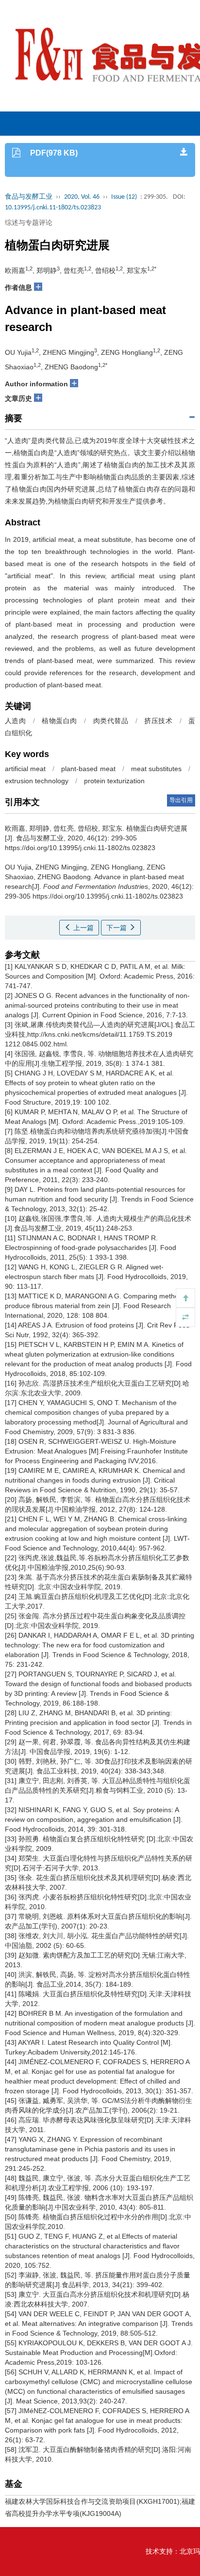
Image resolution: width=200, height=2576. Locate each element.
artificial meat (25, 769)
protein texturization (114, 781)
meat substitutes (156, 769)
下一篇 (117, 928)
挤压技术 (158, 721)
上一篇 (83, 928)
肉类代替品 (111, 721)
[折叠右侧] (185, 1317)
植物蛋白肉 (59, 721)
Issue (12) (124, 197)
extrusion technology (37, 781)
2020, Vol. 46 (82, 197)
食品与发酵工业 (29, 197)
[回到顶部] (185, 1298)
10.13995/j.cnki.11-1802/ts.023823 (53, 208)
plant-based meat (88, 769)
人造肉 (15, 721)
